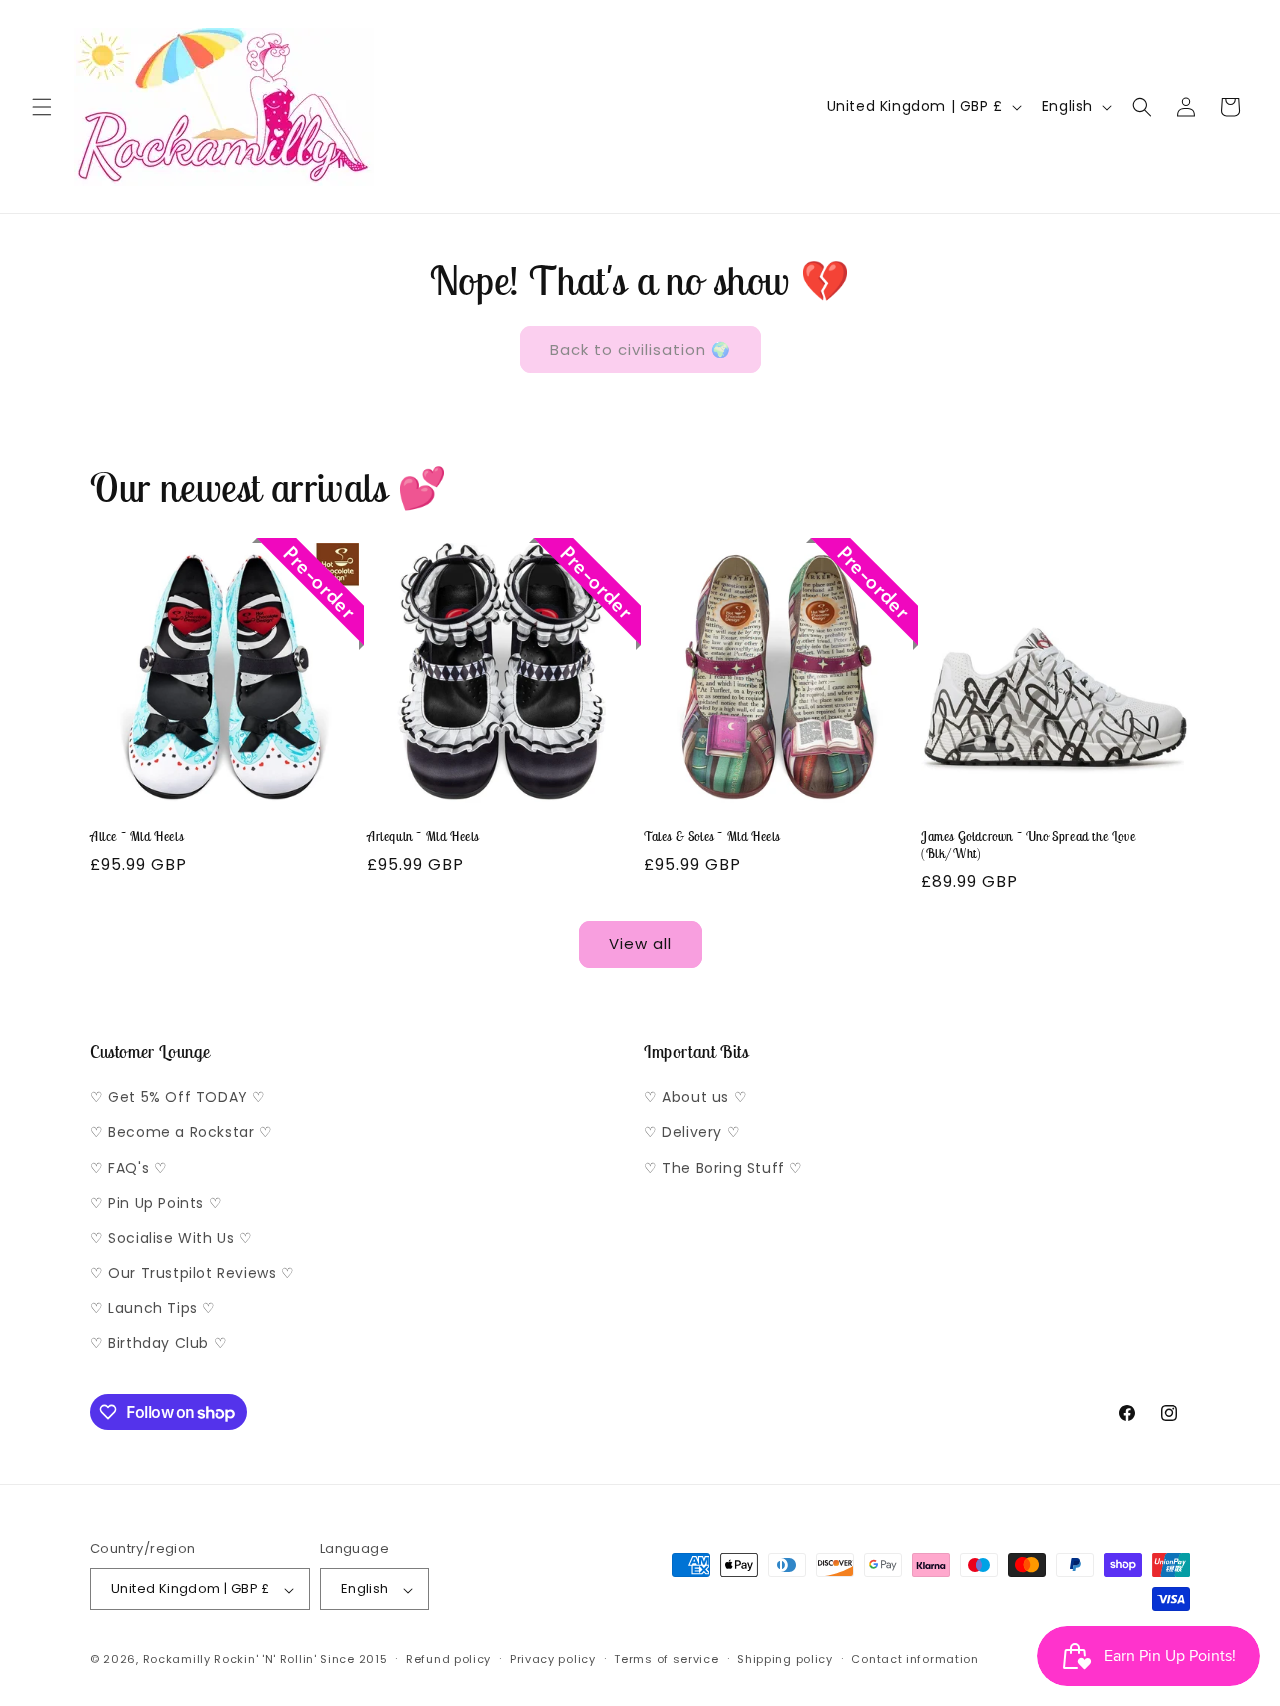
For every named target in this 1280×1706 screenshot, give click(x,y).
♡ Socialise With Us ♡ (171, 1238)
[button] (42, 107)
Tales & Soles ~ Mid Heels (712, 837)
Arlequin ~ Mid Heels (423, 837)
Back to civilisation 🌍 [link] (640, 349)
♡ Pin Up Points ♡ (156, 1203)
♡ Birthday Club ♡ (158, 1344)
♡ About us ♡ (695, 1098)
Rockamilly (177, 1660)
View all (640, 943)
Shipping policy (785, 1659)
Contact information (914, 1659)
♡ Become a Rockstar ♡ (181, 1133)
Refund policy (448, 1659)
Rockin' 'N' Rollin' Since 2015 (300, 1660)
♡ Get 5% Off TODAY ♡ (178, 1098)
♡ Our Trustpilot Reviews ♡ (192, 1274)
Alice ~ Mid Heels (136, 837)
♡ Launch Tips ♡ (153, 1309)
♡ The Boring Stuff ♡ (723, 1168)
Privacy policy (553, 1659)
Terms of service (666, 1659)
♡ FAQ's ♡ (128, 1168)
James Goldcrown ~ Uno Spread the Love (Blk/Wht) (1028, 845)
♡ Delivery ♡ (692, 1133)
